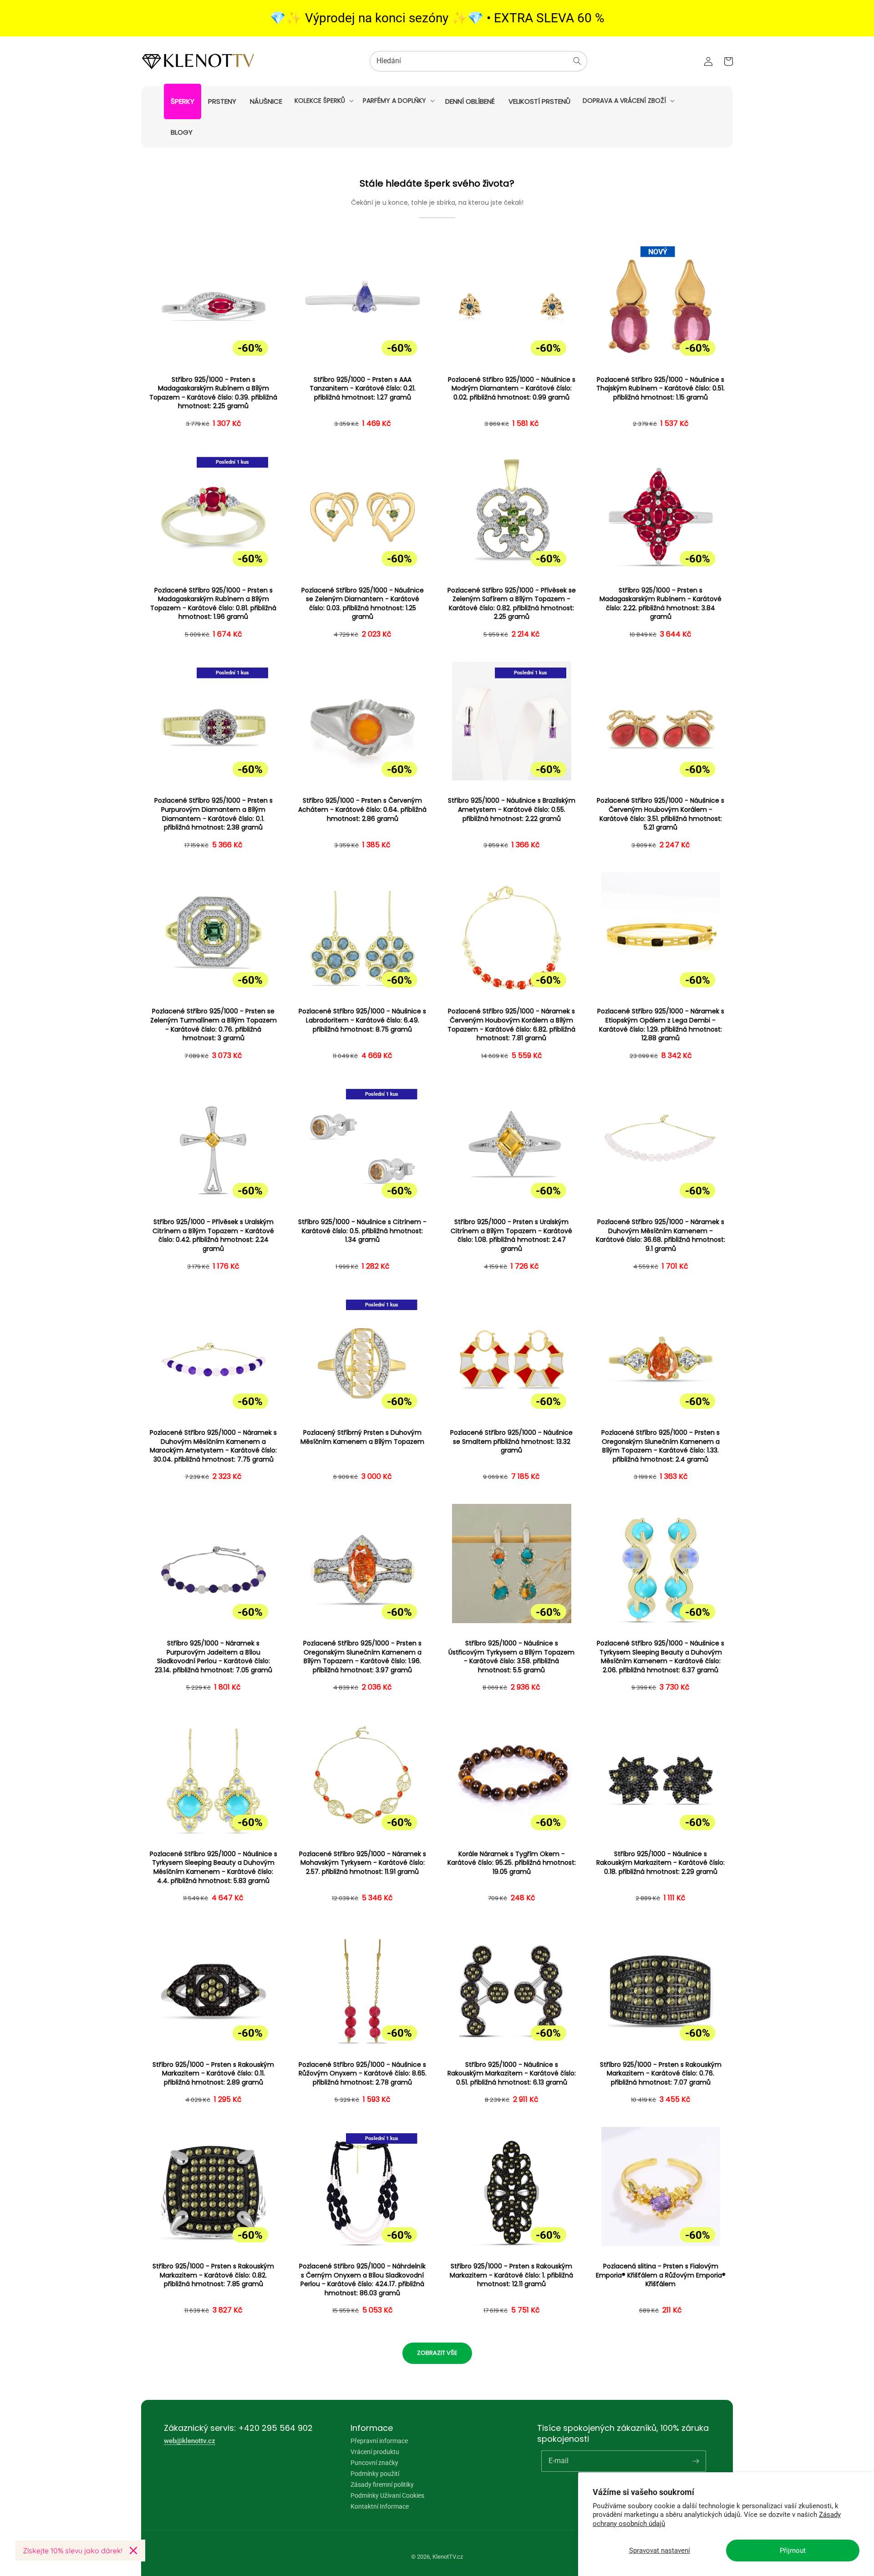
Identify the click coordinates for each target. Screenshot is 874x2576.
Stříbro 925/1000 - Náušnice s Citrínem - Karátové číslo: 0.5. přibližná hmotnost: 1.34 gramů (362, 1231)
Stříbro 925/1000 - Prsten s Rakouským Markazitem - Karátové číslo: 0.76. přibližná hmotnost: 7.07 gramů (661, 2074)
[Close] (133, 2551)
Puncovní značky (374, 2463)
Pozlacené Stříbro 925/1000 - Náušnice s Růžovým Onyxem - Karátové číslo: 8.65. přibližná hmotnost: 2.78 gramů (363, 2074)
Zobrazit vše (437, 2353)
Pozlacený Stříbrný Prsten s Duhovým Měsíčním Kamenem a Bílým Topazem (362, 1437)
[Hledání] (577, 61)
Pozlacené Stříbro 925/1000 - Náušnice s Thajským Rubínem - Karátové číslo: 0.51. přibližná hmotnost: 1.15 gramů (661, 389)
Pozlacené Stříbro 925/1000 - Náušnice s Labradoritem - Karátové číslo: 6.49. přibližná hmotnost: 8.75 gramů (362, 1020)
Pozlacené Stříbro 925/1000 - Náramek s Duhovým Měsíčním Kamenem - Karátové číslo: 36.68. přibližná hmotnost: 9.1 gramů (661, 1235)
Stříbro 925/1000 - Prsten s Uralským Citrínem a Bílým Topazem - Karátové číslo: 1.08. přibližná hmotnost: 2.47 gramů (511, 1235)
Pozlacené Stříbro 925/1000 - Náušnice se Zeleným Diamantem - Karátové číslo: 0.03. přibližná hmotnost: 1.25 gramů (363, 604)
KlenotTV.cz (448, 2557)
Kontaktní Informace (380, 2506)
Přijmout (793, 2551)
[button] (323, 101)
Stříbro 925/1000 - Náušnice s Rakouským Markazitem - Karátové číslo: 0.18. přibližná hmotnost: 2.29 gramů (661, 1863)
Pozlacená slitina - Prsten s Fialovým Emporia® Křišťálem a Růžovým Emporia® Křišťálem (661, 2275)
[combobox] (478, 61)
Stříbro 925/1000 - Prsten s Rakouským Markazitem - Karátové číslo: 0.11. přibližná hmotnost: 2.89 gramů (213, 2074)
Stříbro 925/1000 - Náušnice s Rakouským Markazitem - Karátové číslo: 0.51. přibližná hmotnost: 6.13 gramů (512, 2074)
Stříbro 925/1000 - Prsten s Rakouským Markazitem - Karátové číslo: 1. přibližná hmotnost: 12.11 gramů (511, 2275)
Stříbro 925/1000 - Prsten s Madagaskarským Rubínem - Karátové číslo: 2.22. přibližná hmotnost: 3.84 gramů (661, 604)
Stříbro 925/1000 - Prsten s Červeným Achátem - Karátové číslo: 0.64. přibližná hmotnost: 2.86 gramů (362, 810)
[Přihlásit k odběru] (696, 2461)
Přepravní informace (379, 2441)
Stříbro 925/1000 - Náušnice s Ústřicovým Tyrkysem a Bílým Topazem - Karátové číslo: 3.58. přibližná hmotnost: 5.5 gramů (511, 1657)
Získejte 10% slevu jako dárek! (73, 2551)
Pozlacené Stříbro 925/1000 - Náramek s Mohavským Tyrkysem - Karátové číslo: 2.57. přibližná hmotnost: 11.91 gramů (363, 1863)
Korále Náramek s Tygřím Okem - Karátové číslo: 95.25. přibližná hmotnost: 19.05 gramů (512, 1863)
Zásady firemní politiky (382, 2485)
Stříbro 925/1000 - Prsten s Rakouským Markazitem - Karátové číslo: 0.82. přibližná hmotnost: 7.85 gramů (213, 2275)
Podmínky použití (375, 2474)
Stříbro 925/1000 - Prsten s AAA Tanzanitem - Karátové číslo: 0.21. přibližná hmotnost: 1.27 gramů (363, 389)
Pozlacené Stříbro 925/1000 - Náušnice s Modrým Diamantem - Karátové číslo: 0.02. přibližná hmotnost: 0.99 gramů (512, 389)
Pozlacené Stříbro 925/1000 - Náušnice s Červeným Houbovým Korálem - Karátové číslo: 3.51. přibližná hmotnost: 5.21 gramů (661, 814)
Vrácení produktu (375, 2452)
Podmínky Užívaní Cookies (387, 2495)
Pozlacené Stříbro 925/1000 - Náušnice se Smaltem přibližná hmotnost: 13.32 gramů (511, 1442)
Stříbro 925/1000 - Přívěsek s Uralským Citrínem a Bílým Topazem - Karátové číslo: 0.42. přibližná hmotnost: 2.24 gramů (213, 1235)
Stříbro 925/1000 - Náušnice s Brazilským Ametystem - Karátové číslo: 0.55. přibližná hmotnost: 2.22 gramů (512, 810)
